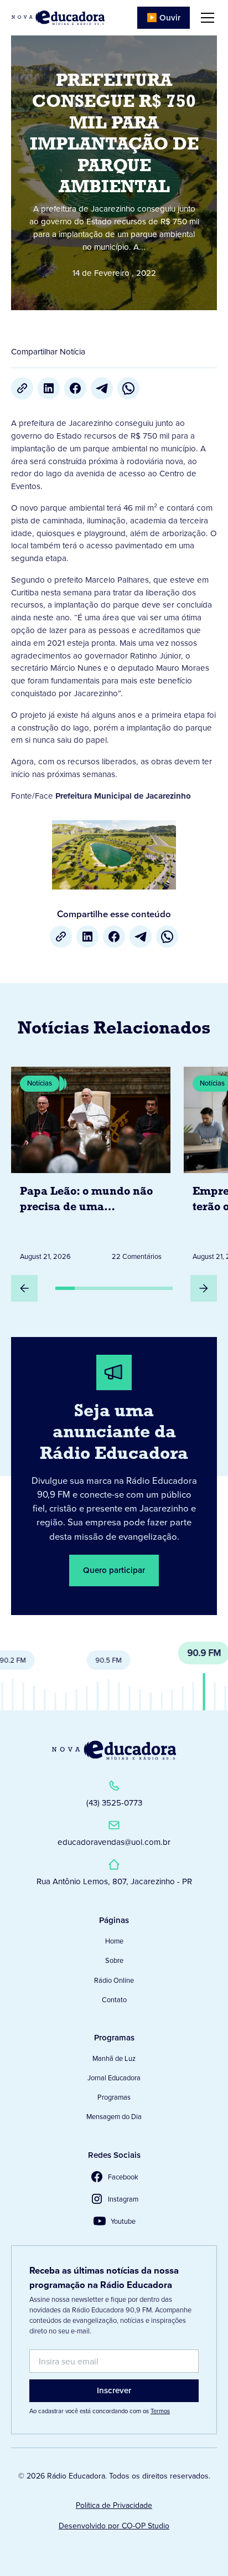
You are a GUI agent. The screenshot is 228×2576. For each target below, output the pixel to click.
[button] (205, 18)
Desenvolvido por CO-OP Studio (114, 2526)
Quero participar (114, 1570)
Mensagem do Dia (114, 2117)
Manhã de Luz (114, 2058)
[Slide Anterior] (24, 1288)
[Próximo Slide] (204, 1288)
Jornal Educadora (114, 2078)
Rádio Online (114, 1980)
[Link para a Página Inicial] (114, 1750)
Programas (114, 2097)
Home (114, 1941)
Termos (160, 2411)
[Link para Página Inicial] (58, 18)
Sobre (114, 1960)
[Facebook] (75, 388)
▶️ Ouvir (164, 18)
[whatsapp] (128, 388)
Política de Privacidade (114, 2505)
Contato (114, 2000)
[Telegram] (102, 388)
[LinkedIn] (49, 388)
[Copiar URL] (22, 388)
